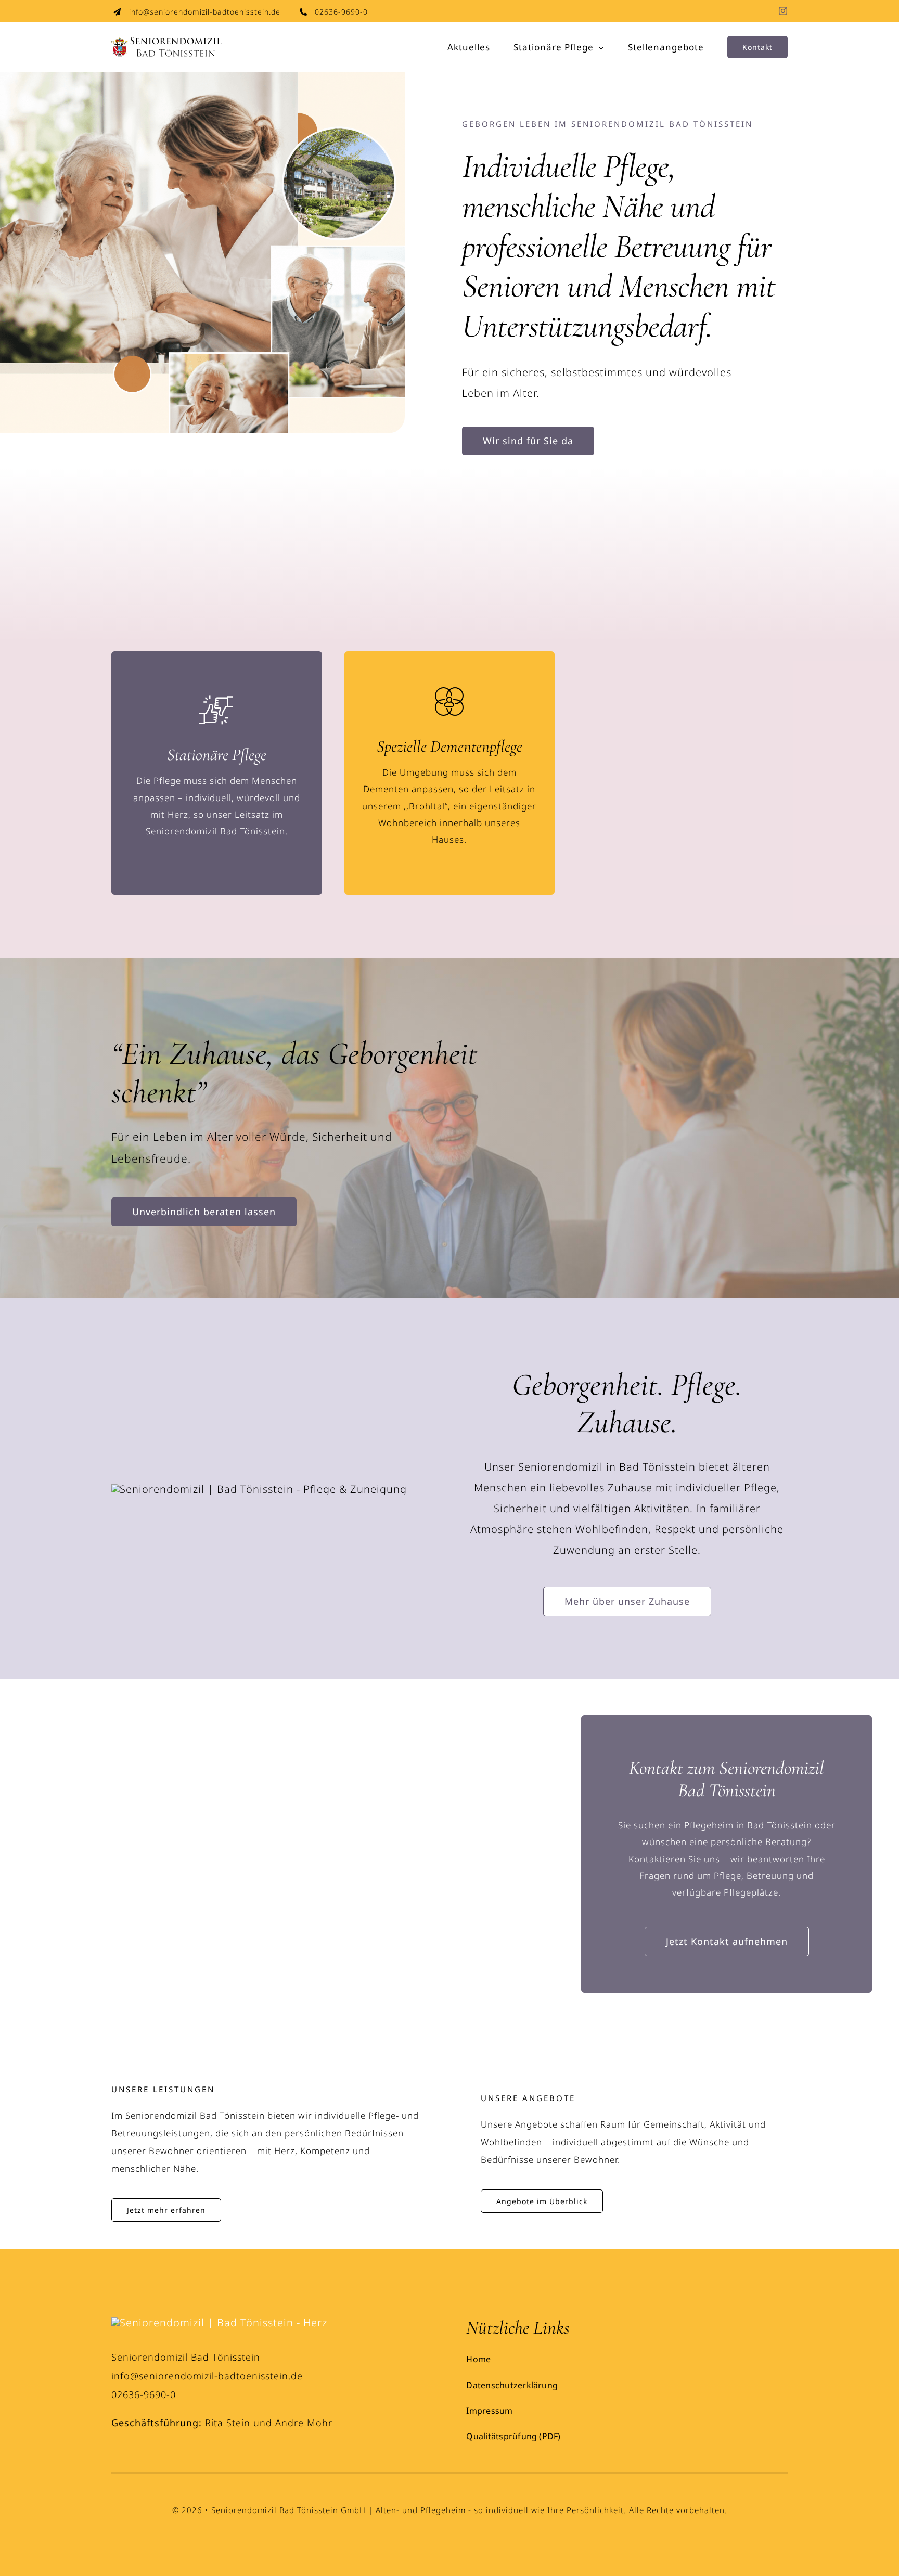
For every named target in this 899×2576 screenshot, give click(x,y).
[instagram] (783, 11)
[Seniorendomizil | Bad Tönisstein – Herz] (219, 2322)
